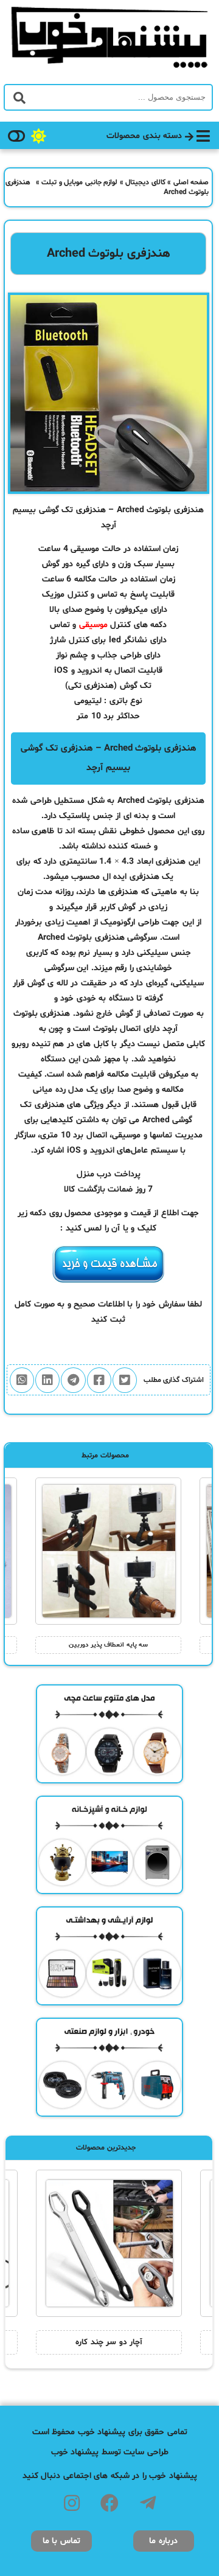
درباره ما (163, 2541)
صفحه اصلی (191, 182)
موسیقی (93, 625)
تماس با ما (61, 2541)
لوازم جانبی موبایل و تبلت (79, 182)
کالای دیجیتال (145, 182)
